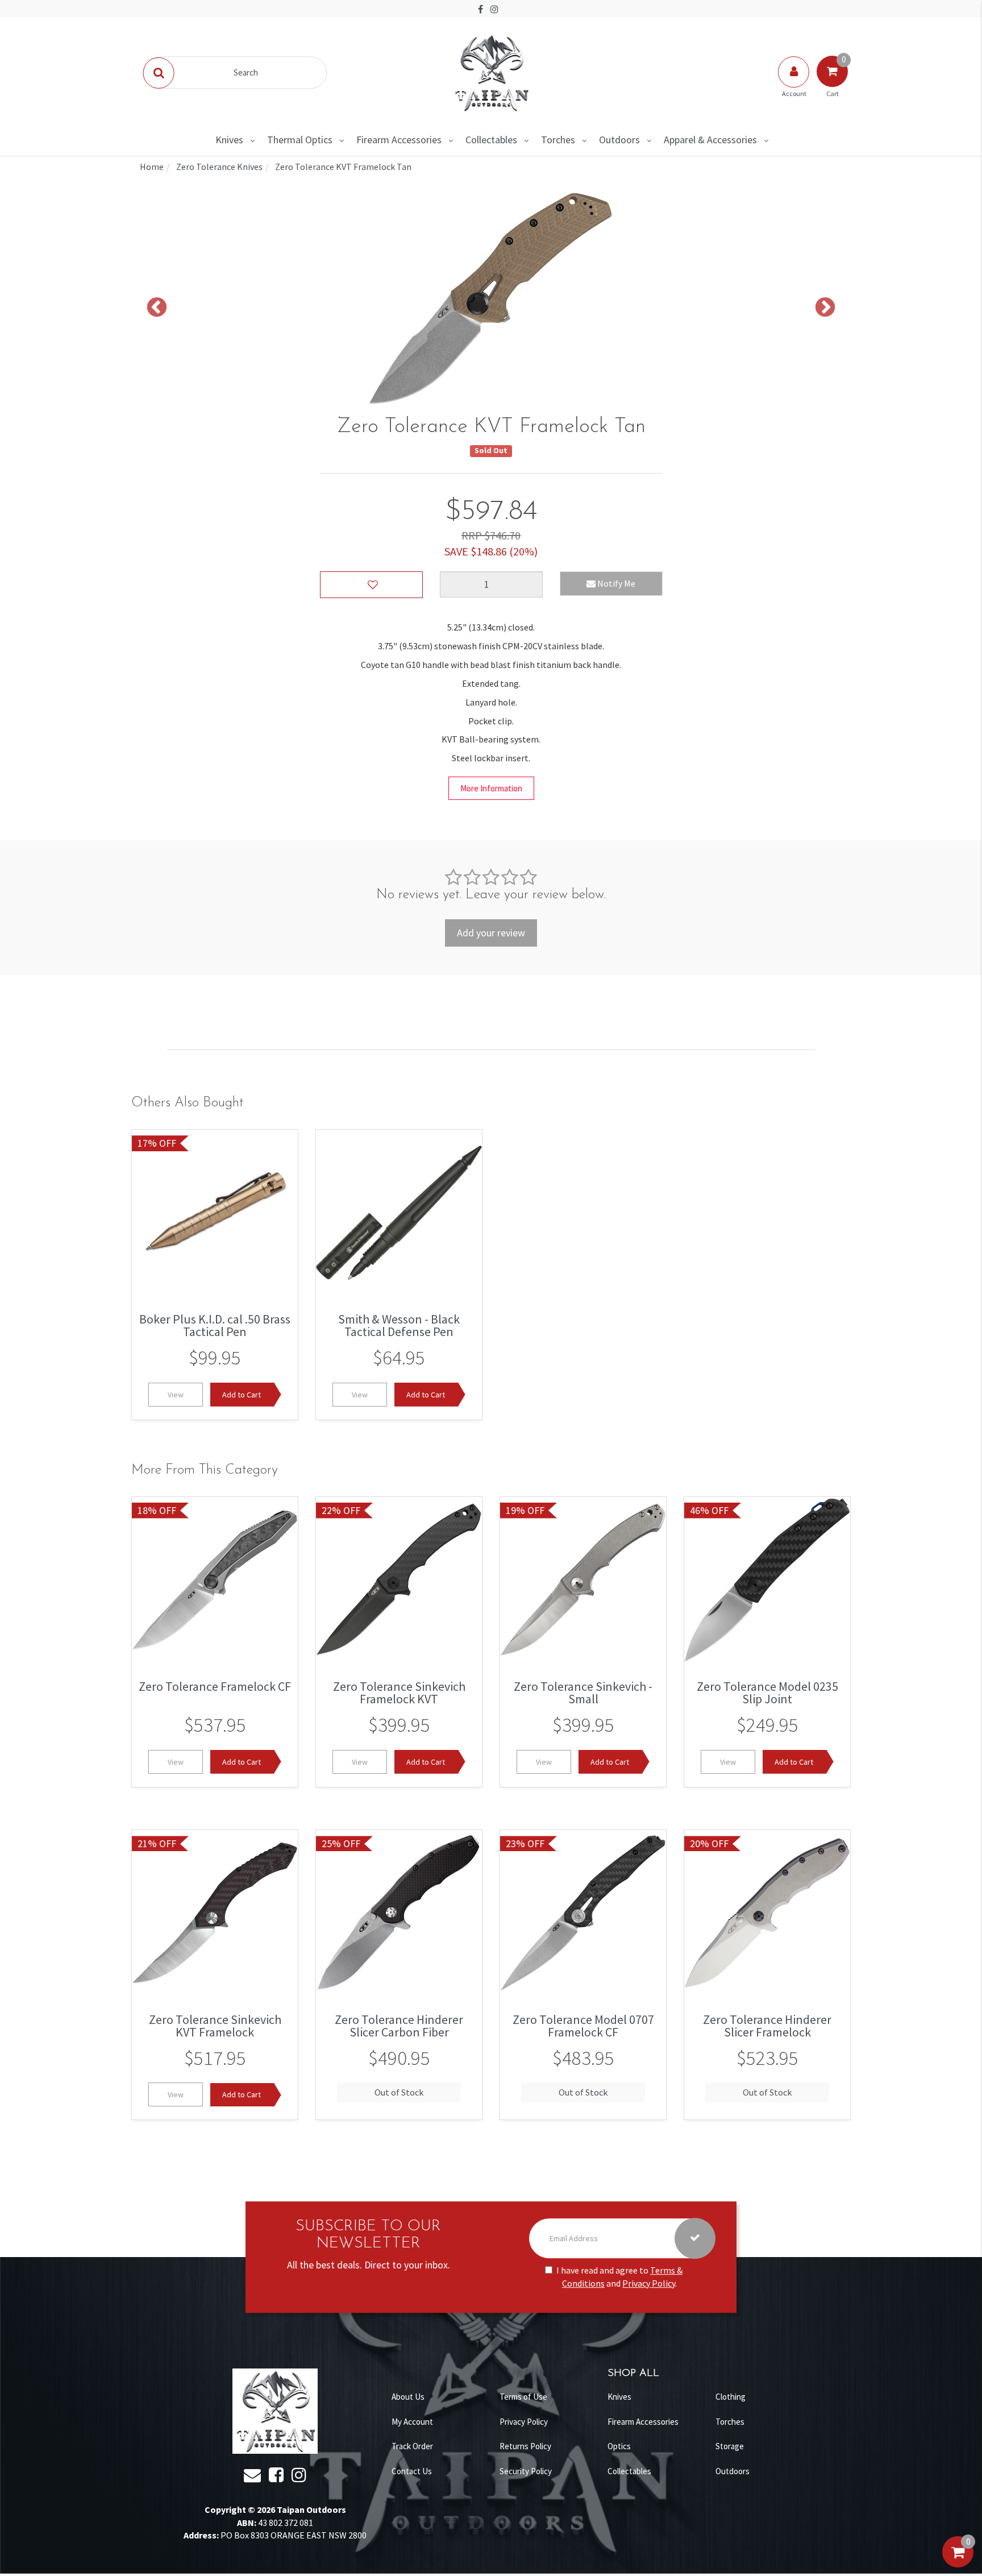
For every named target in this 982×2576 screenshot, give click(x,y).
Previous (157, 308)
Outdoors (619, 140)
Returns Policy (525, 2446)
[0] (958, 2563)
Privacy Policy (649, 2283)
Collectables (491, 140)
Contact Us (412, 2471)
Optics (619, 2446)
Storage (730, 2446)
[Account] (794, 83)
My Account (412, 2422)
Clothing (731, 2397)
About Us (408, 2397)
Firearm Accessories (399, 140)
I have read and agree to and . (619, 2277)
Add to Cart (242, 1395)
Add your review (491, 933)
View (176, 1395)
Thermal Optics (300, 140)
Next (825, 308)
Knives (229, 140)
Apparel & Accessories (710, 140)
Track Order (412, 2446)
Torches (558, 140)
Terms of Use (523, 2397)
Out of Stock (399, 2093)
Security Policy (526, 2471)
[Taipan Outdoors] (491, 72)
